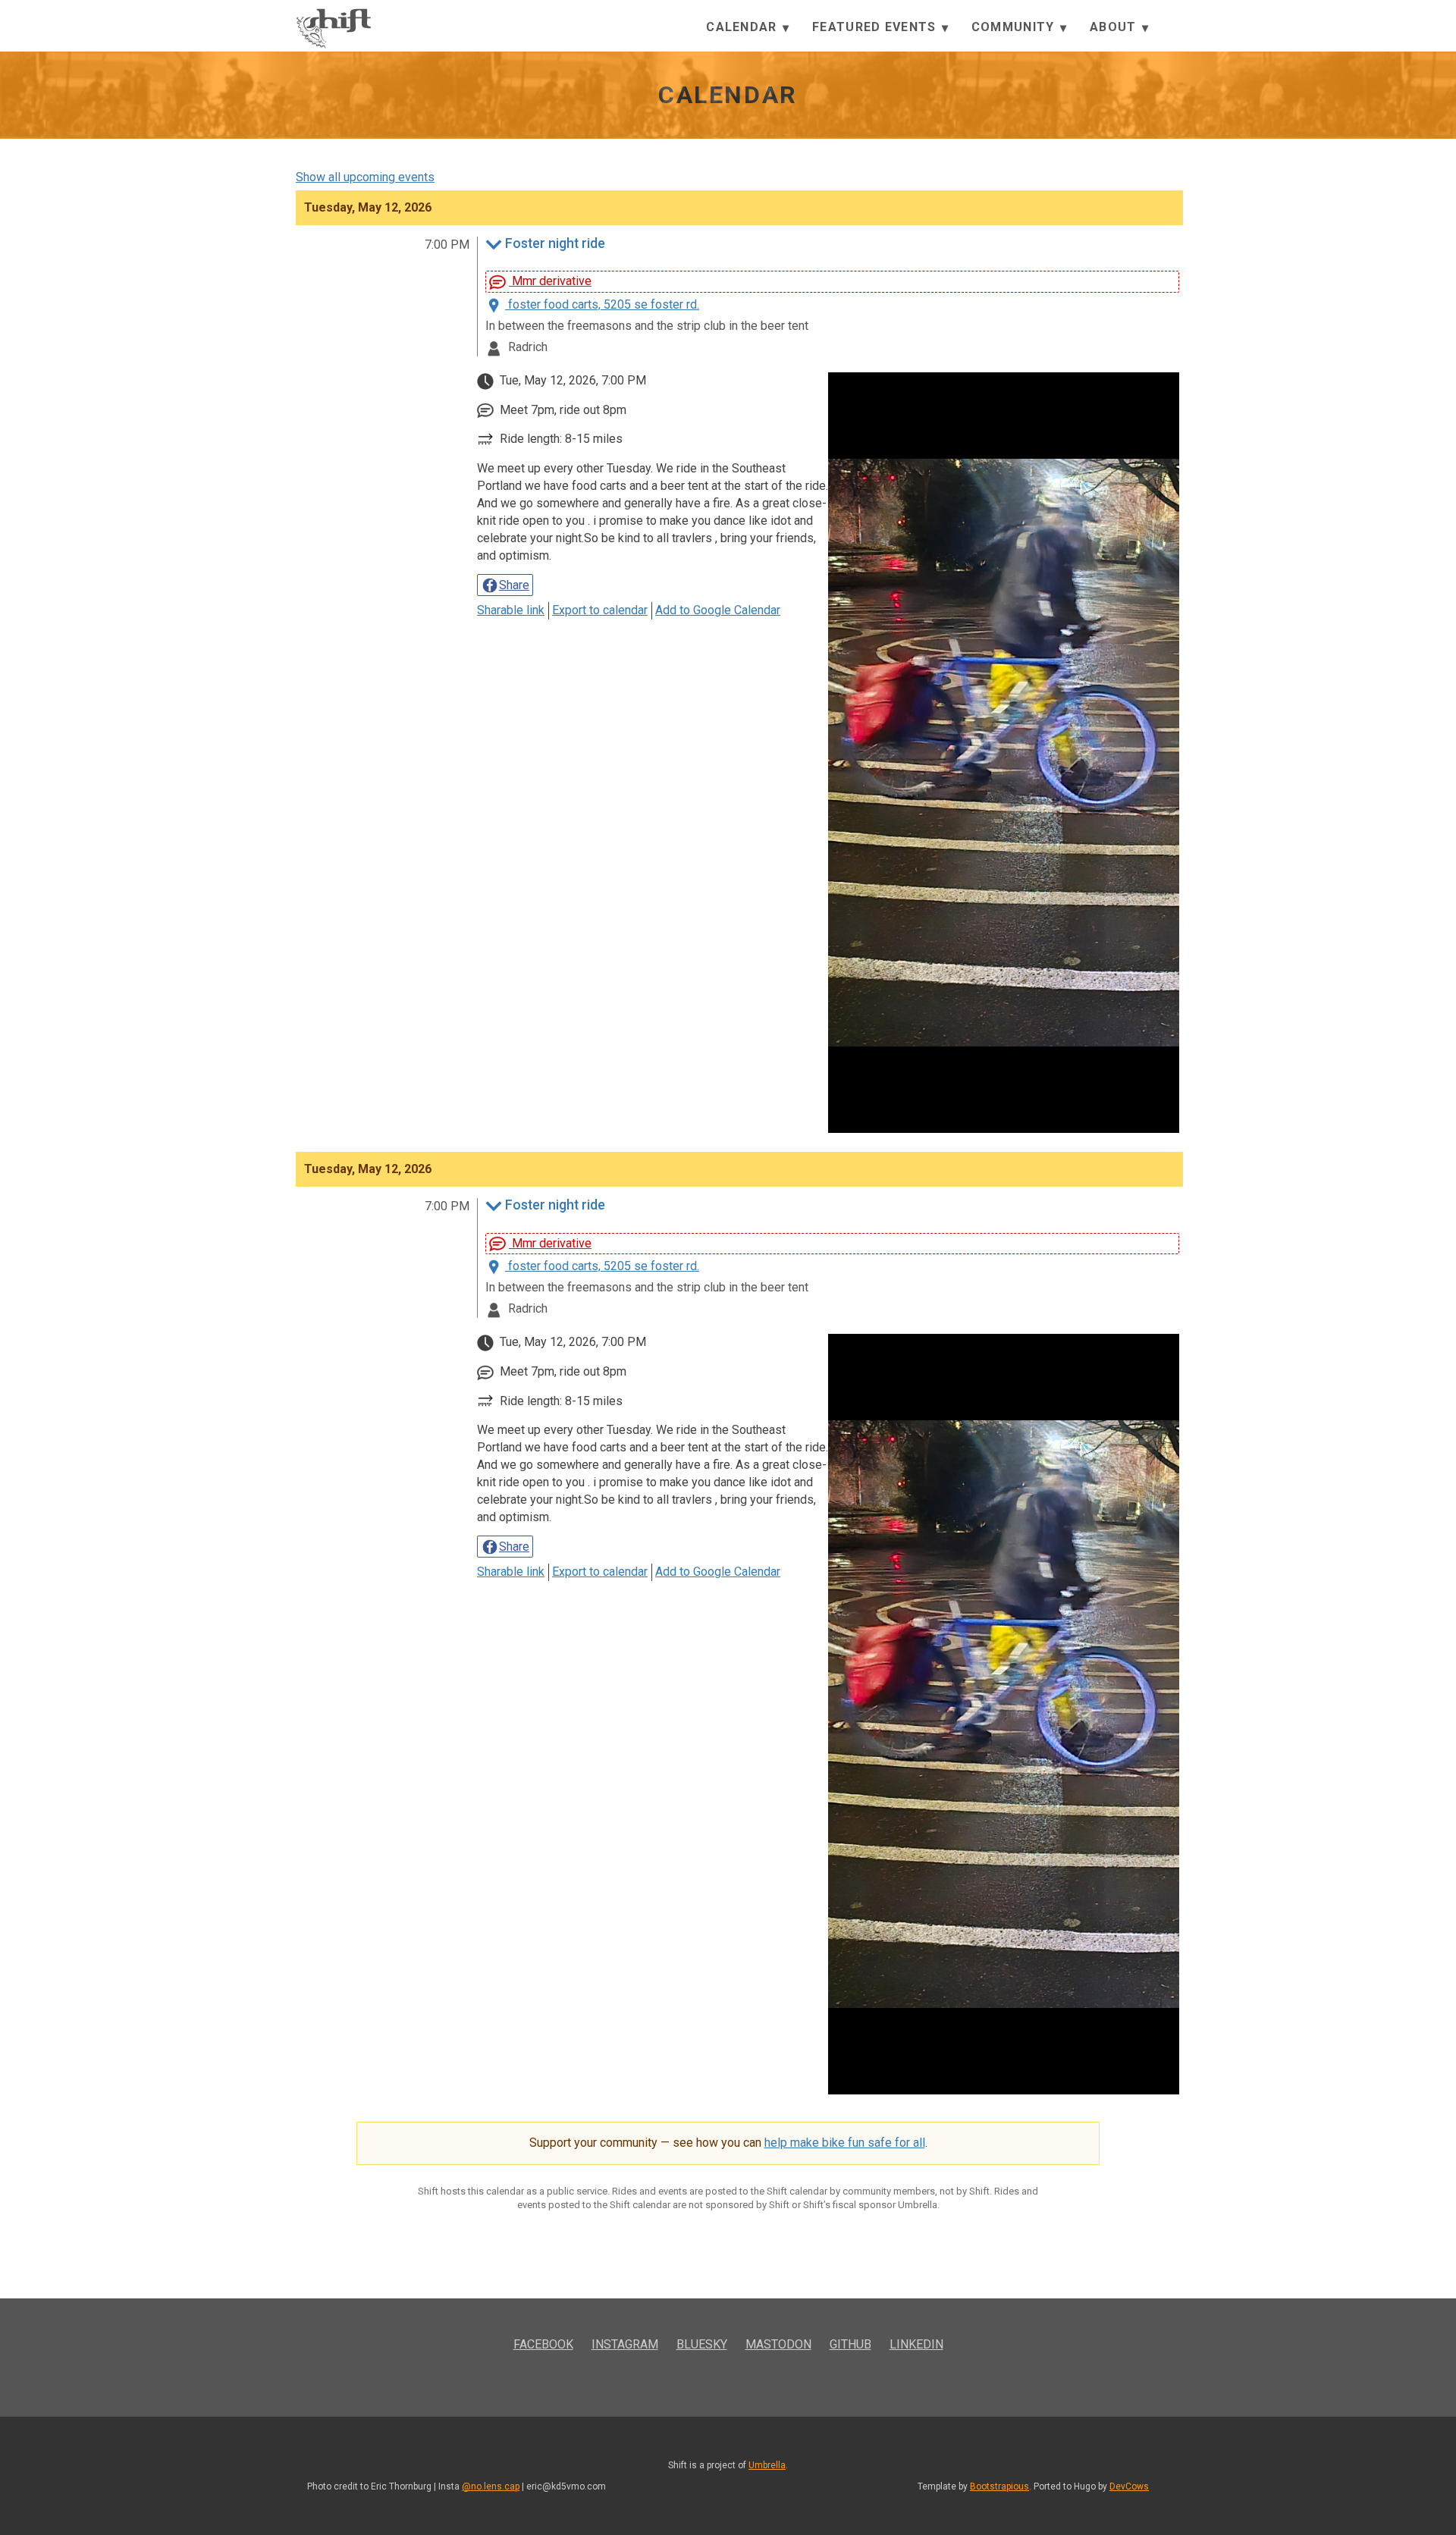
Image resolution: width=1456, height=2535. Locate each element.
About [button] (1115, 27)
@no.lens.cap (491, 2486)
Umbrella (767, 2465)
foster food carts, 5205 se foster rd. (602, 304)
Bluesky (702, 2344)
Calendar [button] (744, 27)
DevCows (1129, 2486)
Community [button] (1015, 27)
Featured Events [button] (876, 27)
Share (514, 585)
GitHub (850, 2344)
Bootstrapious (999, 2486)
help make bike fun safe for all (845, 2143)
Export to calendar (600, 610)
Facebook (543, 2344)
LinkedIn (916, 2344)
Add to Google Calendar (718, 610)
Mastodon (778, 2344)
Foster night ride (555, 244)
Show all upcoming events (365, 177)
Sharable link (511, 610)
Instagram (625, 2344)
